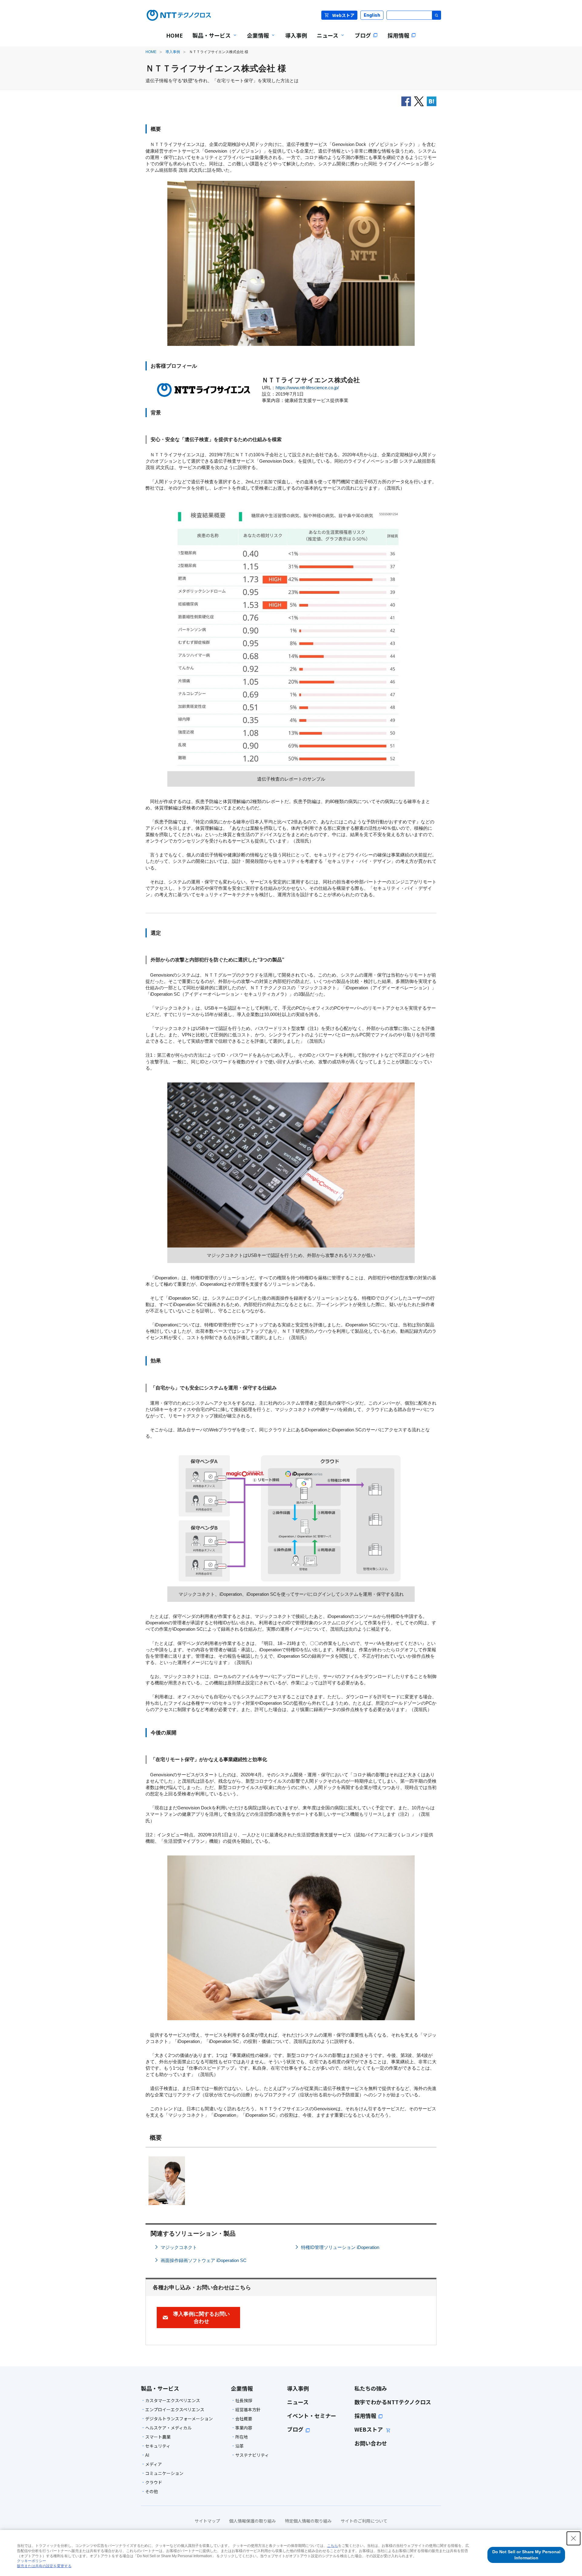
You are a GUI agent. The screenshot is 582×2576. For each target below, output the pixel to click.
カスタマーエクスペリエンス (173, 2400)
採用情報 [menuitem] (398, 35)
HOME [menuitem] (174, 35)
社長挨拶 (244, 2400)
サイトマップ (207, 2521)
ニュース (298, 2402)
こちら (333, 2546)
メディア (154, 2464)
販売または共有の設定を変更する (44, 2566)
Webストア (343, 15)
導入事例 (173, 52)
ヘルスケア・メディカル (168, 2428)
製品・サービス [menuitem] (209, 39)
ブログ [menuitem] (363, 35)
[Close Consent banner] (574, 2538)
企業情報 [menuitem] (256, 39)
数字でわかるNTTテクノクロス (393, 2402)
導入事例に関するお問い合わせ (201, 2318)
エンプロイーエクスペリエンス (175, 2409)
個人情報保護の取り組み (253, 2521)
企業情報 (242, 2388)
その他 (152, 2491)
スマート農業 (158, 2437)
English (372, 15)
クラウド (154, 2482)
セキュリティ (158, 2446)
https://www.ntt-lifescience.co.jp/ (307, 388)
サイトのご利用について (364, 2521)
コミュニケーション (164, 2473)
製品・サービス (160, 2388)
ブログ (295, 2429)
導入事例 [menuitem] (296, 35)
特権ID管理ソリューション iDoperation (340, 2247)
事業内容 (244, 2428)
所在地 (242, 2437)
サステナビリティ (252, 2455)
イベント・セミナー (312, 2416)
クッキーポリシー (32, 2561)
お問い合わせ (371, 2443)
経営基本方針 (248, 2409)
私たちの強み (371, 2388)
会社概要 (244, 2419)
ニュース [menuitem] (325, 39)
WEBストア (369, 2429)
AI (147, 2455)
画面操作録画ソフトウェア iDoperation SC (204, 2260)
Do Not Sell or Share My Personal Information (526, 2555)
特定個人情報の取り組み (308, 2521)
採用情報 (365, 2416)
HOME (151, 52)
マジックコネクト (179, 2247)
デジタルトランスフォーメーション (179, 2419)
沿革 (239, 2446)
